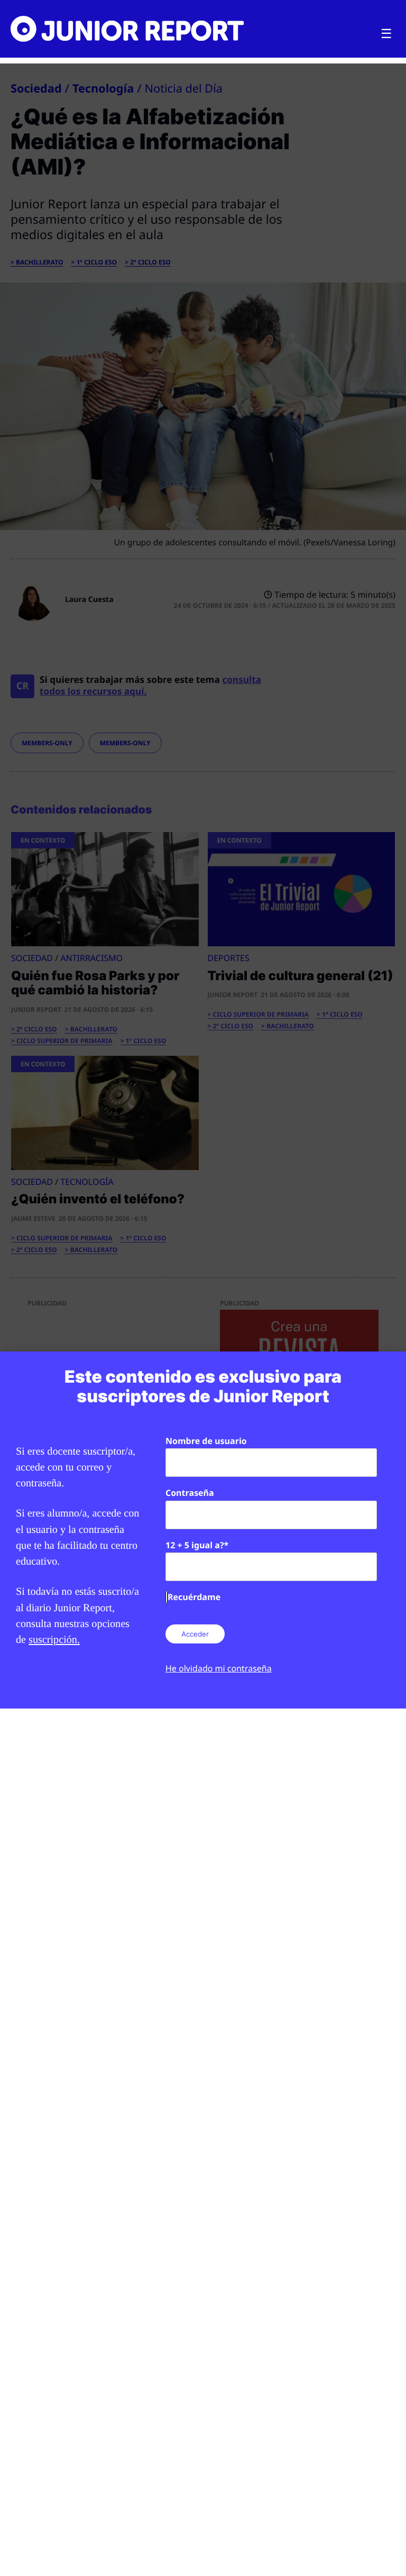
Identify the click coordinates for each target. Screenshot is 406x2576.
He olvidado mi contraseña (219, 1668)
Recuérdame (194, 1597)
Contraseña (190, 1493)
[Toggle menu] (386, 34)
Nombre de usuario (206, 1441)
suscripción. (54, 1640)
